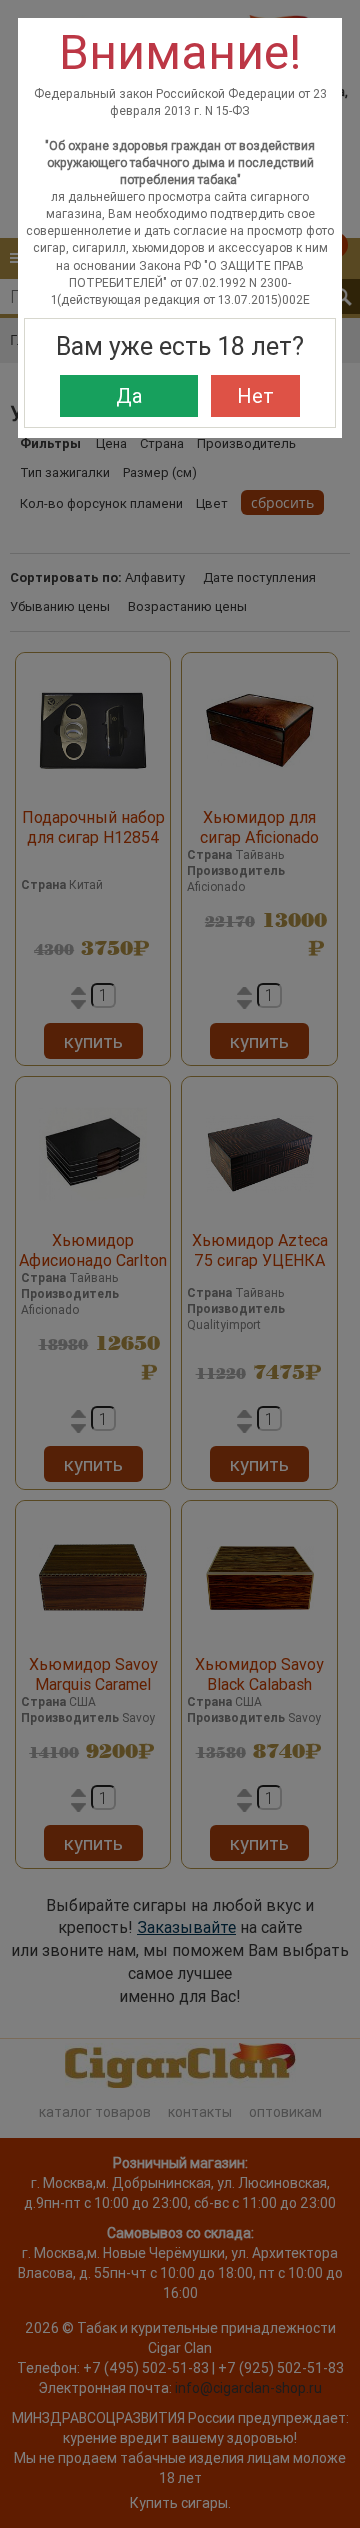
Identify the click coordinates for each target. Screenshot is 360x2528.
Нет (255, 395)
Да (129, 395)
